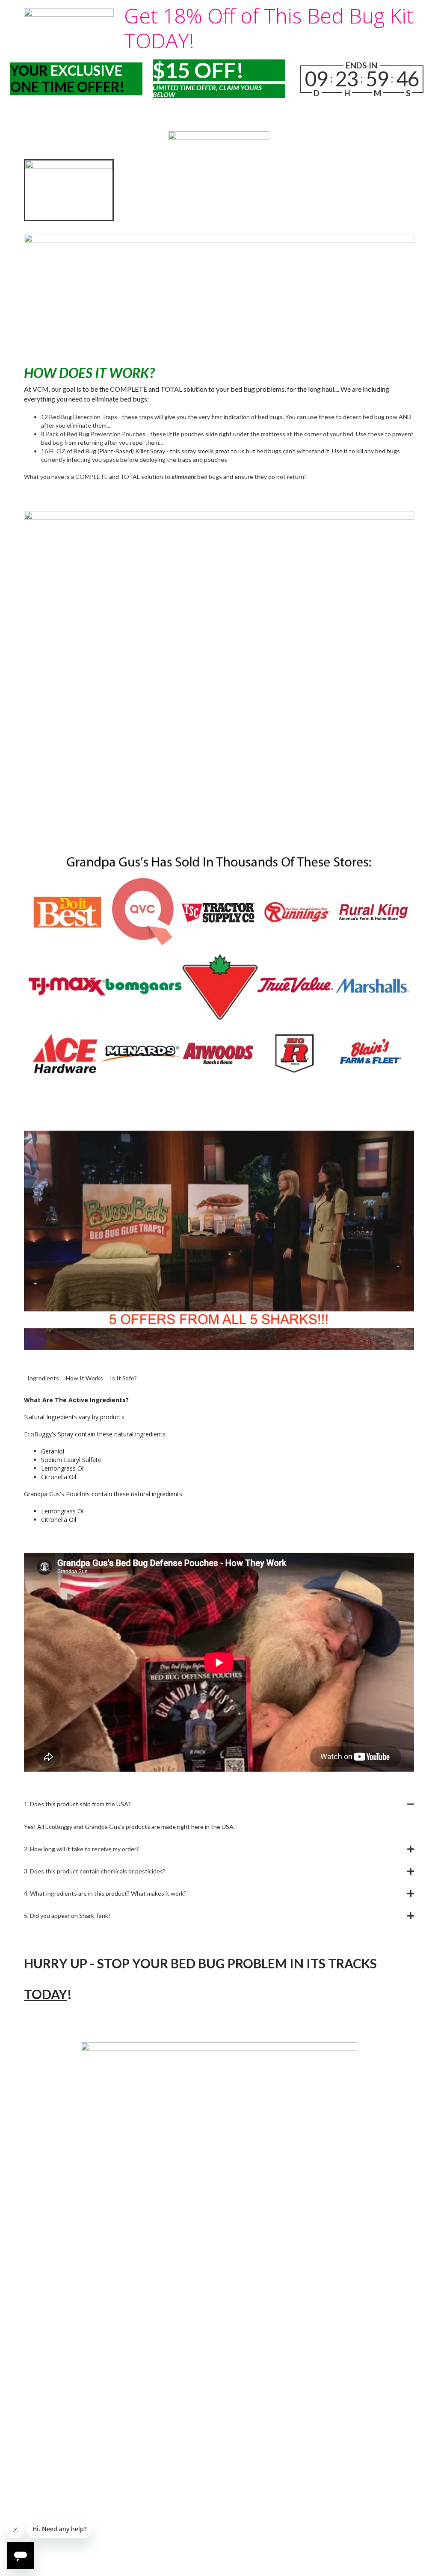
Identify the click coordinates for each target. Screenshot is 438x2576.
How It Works (84, 1378)
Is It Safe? (123, 1378)
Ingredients (43, 1378)
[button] (219, 1804)
